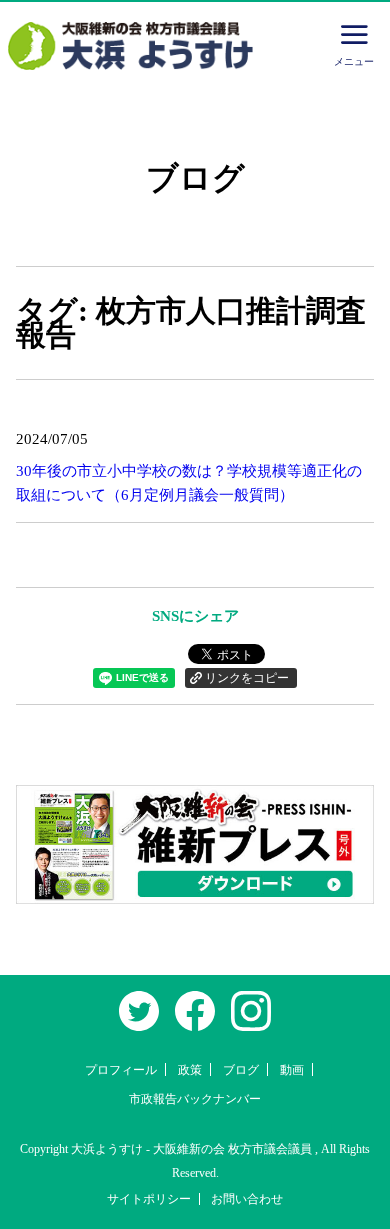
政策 (190, 1070)
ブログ (241, 1070)
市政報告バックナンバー (195, 1099)
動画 (292, 1070)
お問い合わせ (247, 1199)
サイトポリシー (149, 1199)
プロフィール (121, 1070)
